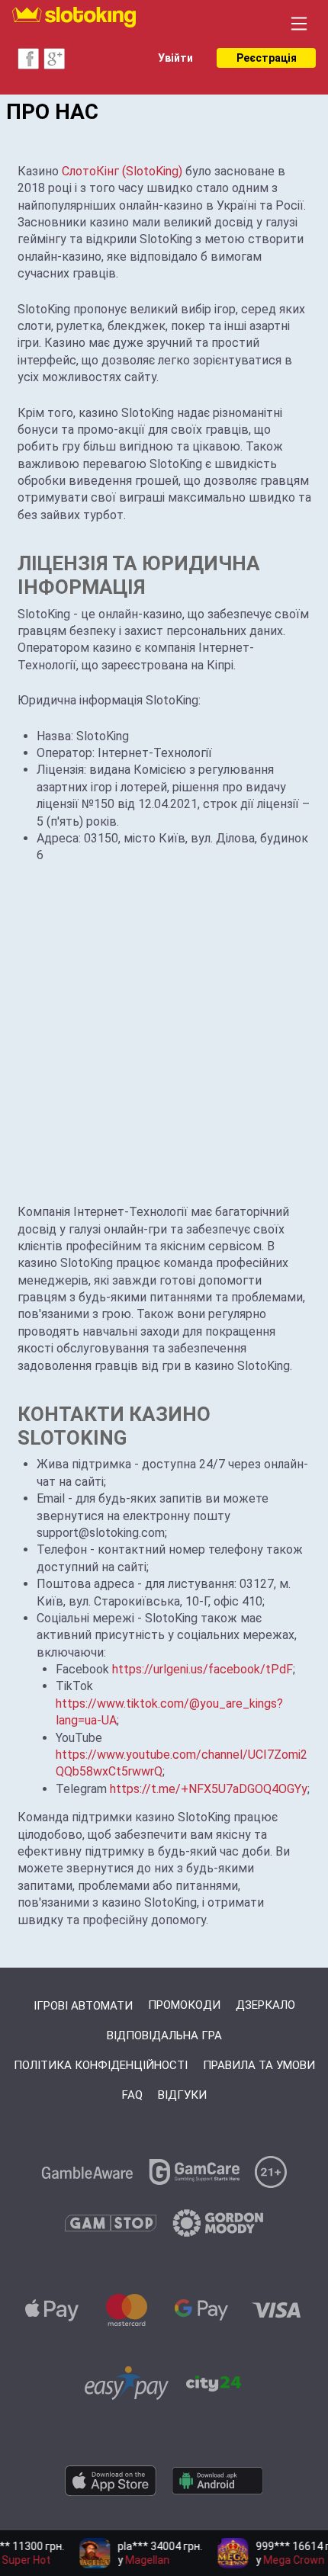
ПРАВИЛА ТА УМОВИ (259, 2065)
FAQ (132, 2095)
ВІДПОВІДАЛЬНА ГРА (164, 2035)
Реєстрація (267, 58)
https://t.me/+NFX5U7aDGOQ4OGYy (209, 1789)
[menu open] (299, 24)
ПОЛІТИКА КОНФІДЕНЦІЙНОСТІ (101, 2065)
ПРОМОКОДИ (184, 2005)
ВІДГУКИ (182, 2095)
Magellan (141, 2560)
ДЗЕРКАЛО (265, 2005)
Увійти (175, 58)
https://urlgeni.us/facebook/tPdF (203, 1669)
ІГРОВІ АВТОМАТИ (83, 2006)
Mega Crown (288, 2560)
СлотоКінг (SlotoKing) (122, 171)
